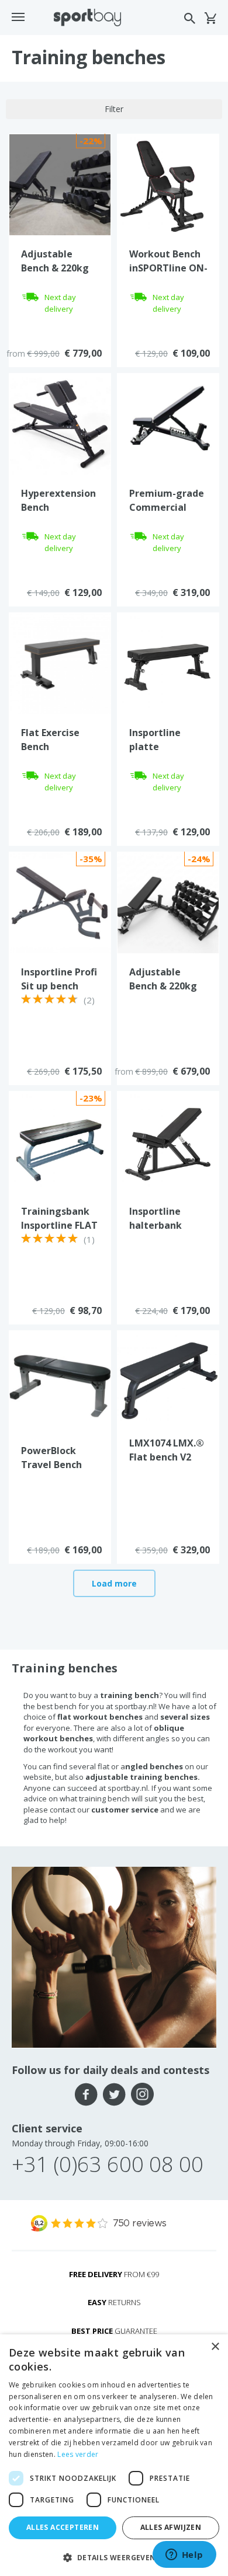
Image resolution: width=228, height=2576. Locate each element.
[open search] (190, 18)
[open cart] (210, 18)
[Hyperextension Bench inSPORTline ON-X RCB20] (60, 423)
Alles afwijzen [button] (171, 2527)
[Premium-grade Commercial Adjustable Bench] (168, 423)
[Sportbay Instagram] (142, 2094)
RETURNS (114, 2302)
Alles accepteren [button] (63, 2527)
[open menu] (18, 17)
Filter (114, 109)
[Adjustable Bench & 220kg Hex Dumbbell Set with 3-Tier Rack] (60, 184)
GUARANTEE (114, 2331)
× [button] (215, 2347)
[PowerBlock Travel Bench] (60, 1381)
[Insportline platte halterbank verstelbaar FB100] (168, 663)
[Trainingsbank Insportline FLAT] (60, 1141)
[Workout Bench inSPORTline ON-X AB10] (168, 184)
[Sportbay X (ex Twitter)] (114, 2094)
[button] (114, 2557)
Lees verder (78, 2454)
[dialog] (114, 2455)
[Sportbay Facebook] (86, 2094)
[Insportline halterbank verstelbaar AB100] (168, 1141)
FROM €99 (114, 2274)
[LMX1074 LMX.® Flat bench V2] (168, 1377)
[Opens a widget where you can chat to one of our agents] (184, 2556)
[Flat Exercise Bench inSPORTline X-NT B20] (60, 663)
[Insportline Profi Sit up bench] (60, 902)
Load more (114, 1583)
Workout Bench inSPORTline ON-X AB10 (168, 268)
